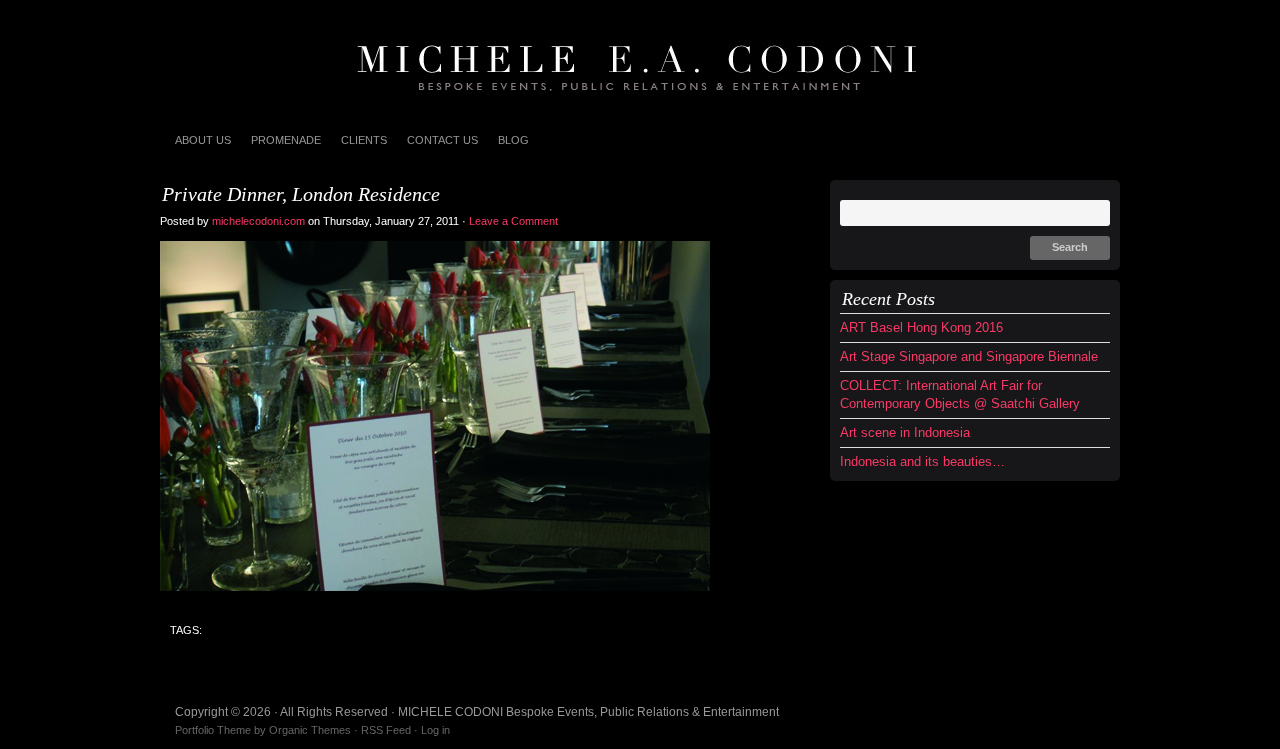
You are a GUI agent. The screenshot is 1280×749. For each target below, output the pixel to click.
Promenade (286, 140)
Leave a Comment (515, 221)
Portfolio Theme (213, 730)
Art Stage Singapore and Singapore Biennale (969, 356)
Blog (513, 140)
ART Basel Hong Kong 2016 (921, 327)
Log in (435, 730)
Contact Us (442, 140)
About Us (203, 140)
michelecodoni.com (258, 221)
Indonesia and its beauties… (922, 461)
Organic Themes (310, 730)
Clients (364, 140)
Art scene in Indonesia (905, 432)
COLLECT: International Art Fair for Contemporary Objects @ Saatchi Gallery (960, 394)
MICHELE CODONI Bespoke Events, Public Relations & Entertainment (640, 60)
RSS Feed (386, 730)
